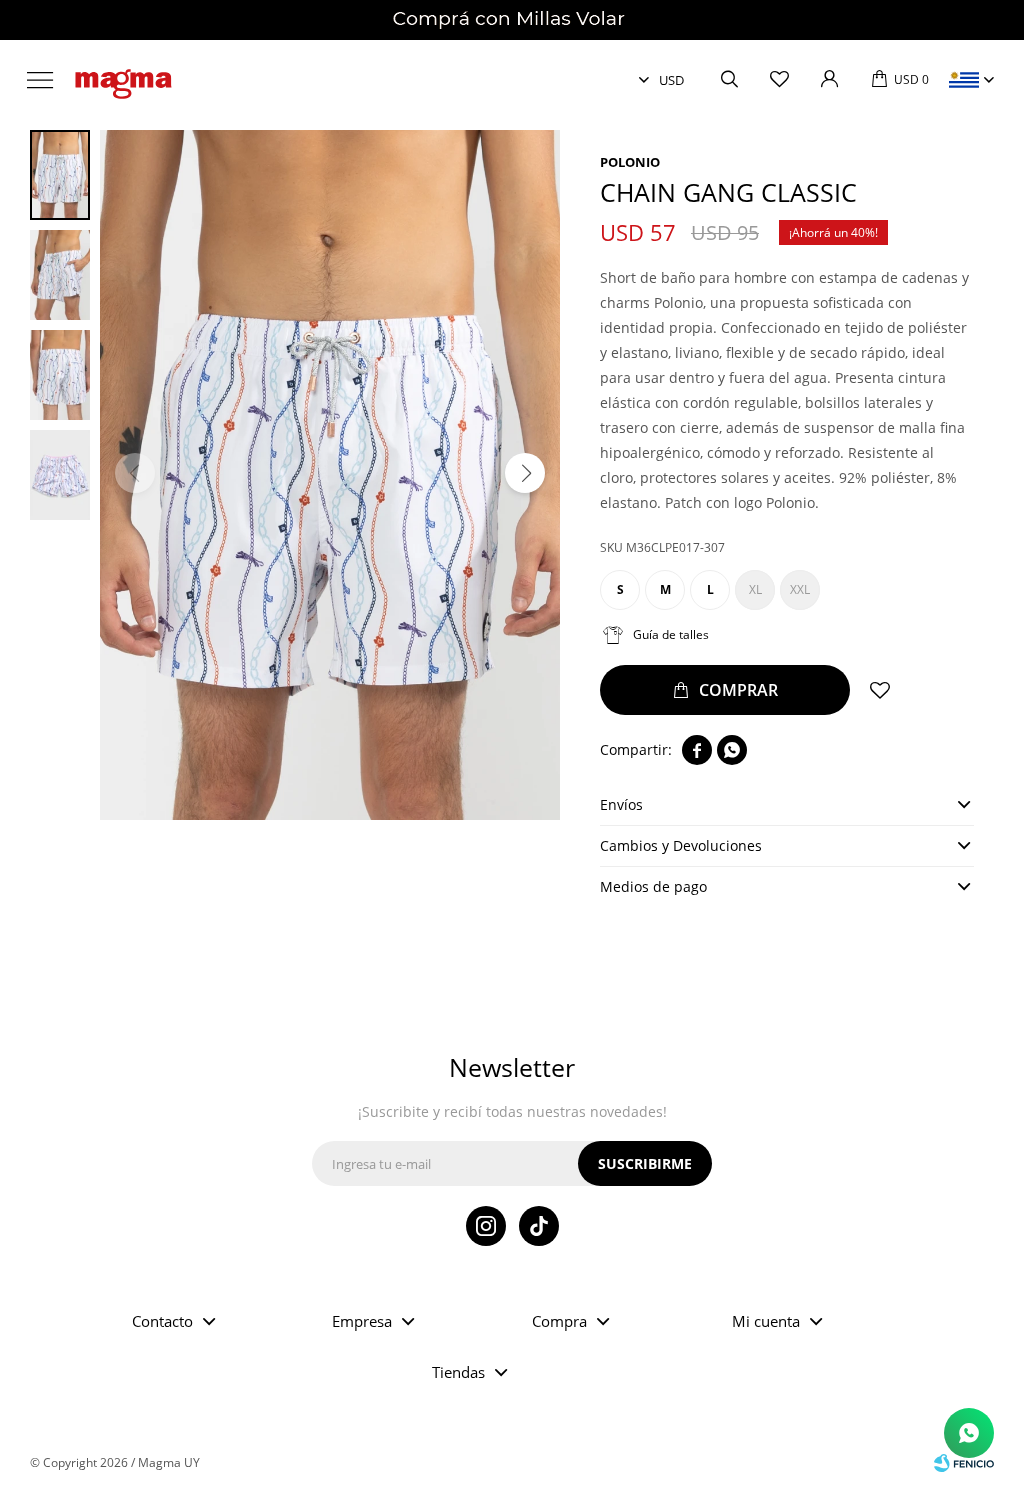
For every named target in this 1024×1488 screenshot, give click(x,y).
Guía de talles (671, 634)
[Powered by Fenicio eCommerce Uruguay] (964, 1463)
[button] (729, 80)
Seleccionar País (964, 80)
